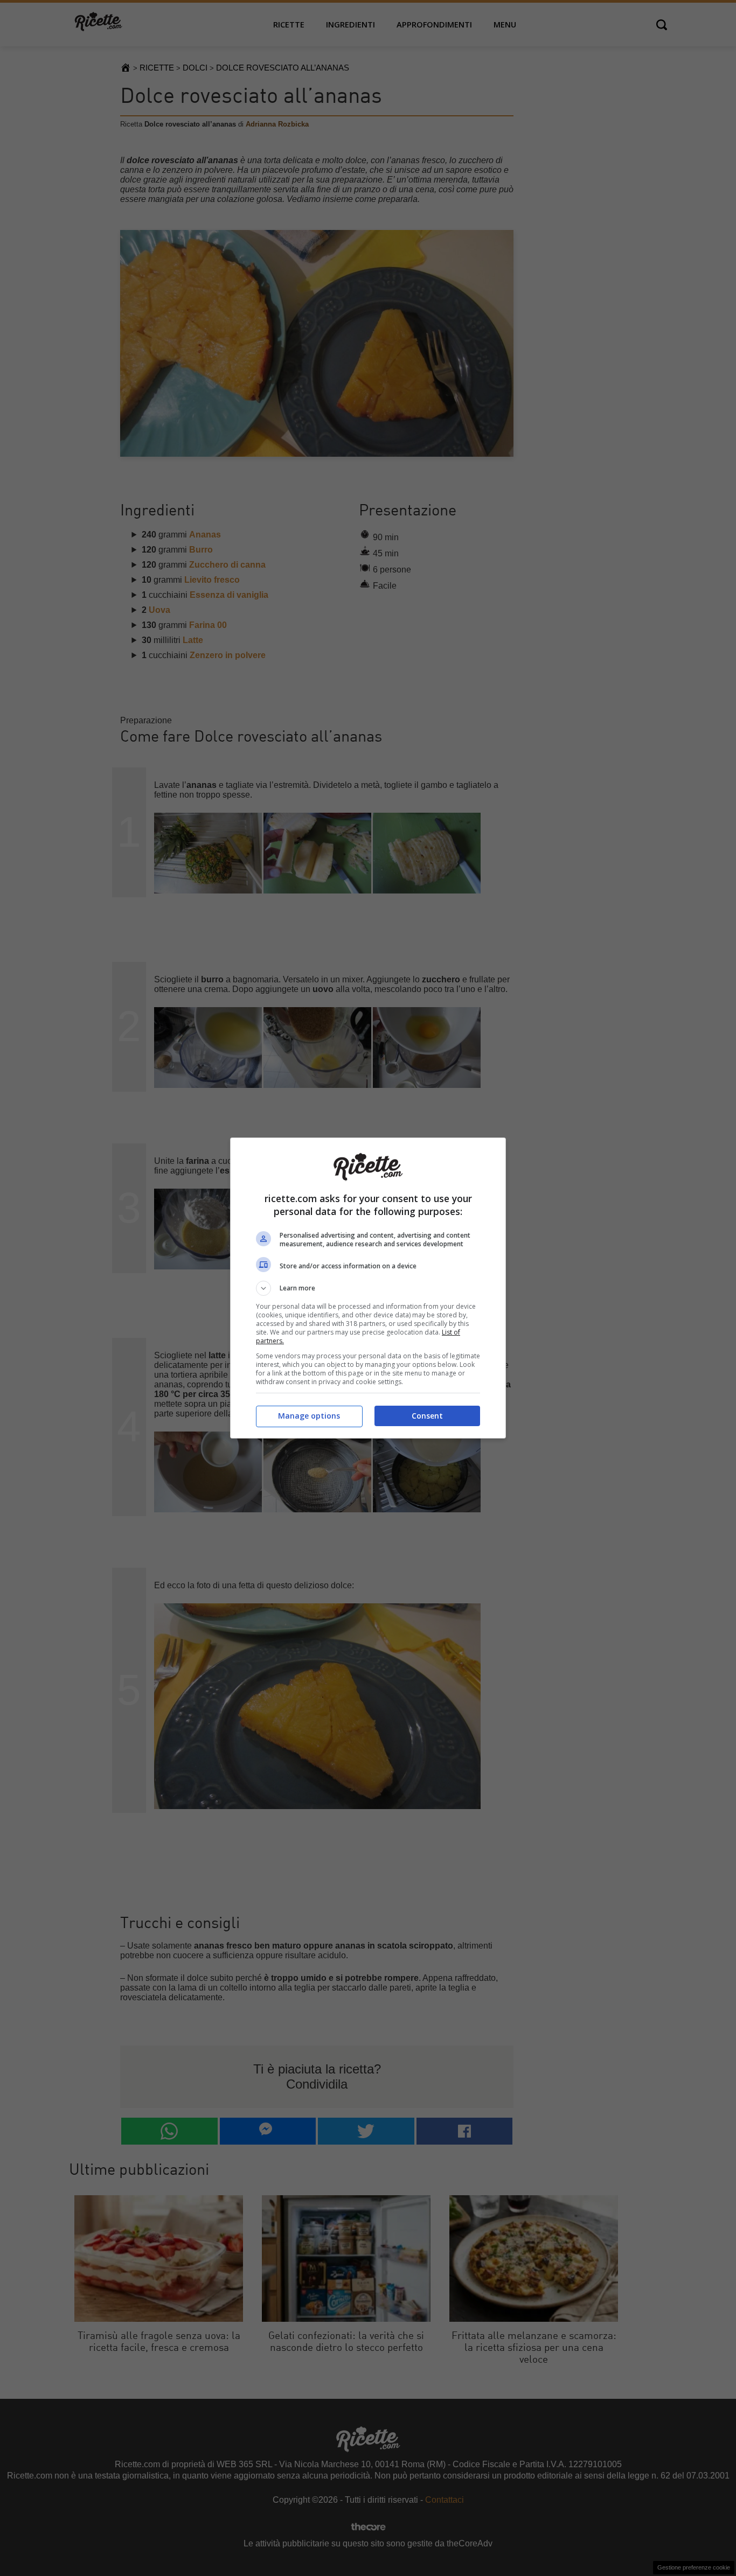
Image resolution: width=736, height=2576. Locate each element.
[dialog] (368, 1288)
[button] (368, 1288)
